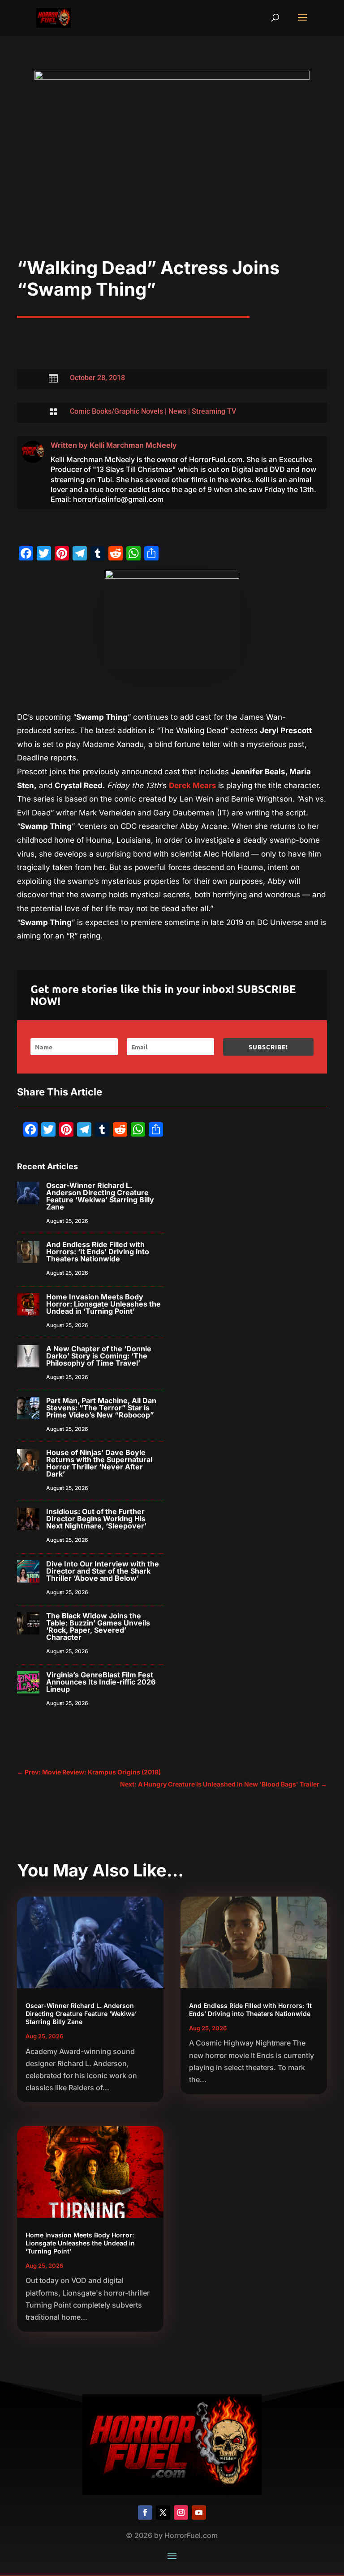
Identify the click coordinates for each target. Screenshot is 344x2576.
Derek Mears (193, 785)
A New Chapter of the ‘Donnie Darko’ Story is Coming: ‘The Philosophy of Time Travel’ (99, 1356)
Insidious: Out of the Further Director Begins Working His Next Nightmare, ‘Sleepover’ (96, 1519)
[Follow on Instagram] (181, 2512)
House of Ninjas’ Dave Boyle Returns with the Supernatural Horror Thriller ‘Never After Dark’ (99, 1463)
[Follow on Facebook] (145, 2512)
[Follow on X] (163, 2512)
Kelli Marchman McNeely (133, 445)
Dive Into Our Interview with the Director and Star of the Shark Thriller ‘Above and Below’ (103, 1571)
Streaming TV (214, 411)
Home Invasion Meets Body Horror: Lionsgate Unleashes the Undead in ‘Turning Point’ (103, 1304)
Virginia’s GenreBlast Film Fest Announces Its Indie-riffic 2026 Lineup (101, 1682)
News (177, 411)
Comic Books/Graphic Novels (116, 411)
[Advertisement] (172, 190)
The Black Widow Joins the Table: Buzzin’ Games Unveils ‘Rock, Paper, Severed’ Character (98, 1626)
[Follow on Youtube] (199, 2512)
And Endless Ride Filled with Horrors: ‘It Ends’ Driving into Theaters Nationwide (98, 1252)
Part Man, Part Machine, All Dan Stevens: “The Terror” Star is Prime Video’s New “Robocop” (101, 1408)
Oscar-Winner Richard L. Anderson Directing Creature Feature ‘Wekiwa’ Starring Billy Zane (100, 1196)
